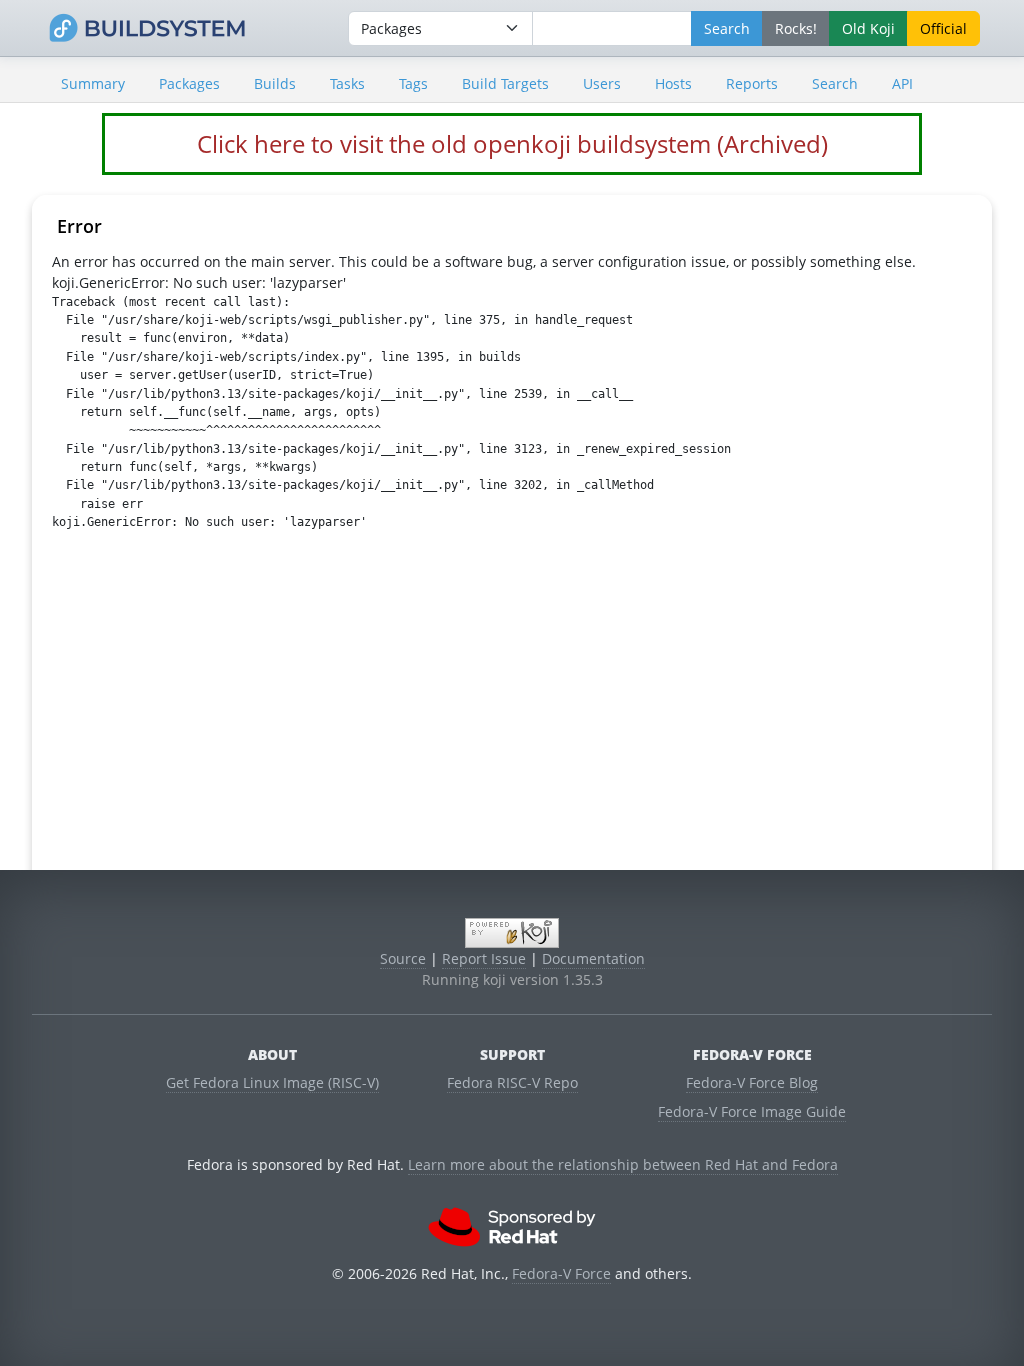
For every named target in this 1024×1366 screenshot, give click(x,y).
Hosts (673, 83)
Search (835, 83)
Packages (189, 83)
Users (602, 83)
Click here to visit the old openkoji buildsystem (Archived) (512, 143)
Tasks (347, 83)
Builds (275, 83)
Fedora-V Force (561, 1273)
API (902, 83)
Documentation (593, 958)
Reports (752, 83)
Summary (93, 83)
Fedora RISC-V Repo (512, 1082)
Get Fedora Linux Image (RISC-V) (272, 1082)
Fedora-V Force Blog (752, 1082)
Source (403, 958)
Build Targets (505, 83)
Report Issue (484, 958)
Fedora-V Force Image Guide (752, 1111)
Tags (413, 83)
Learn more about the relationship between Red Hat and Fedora (623, 1164)
